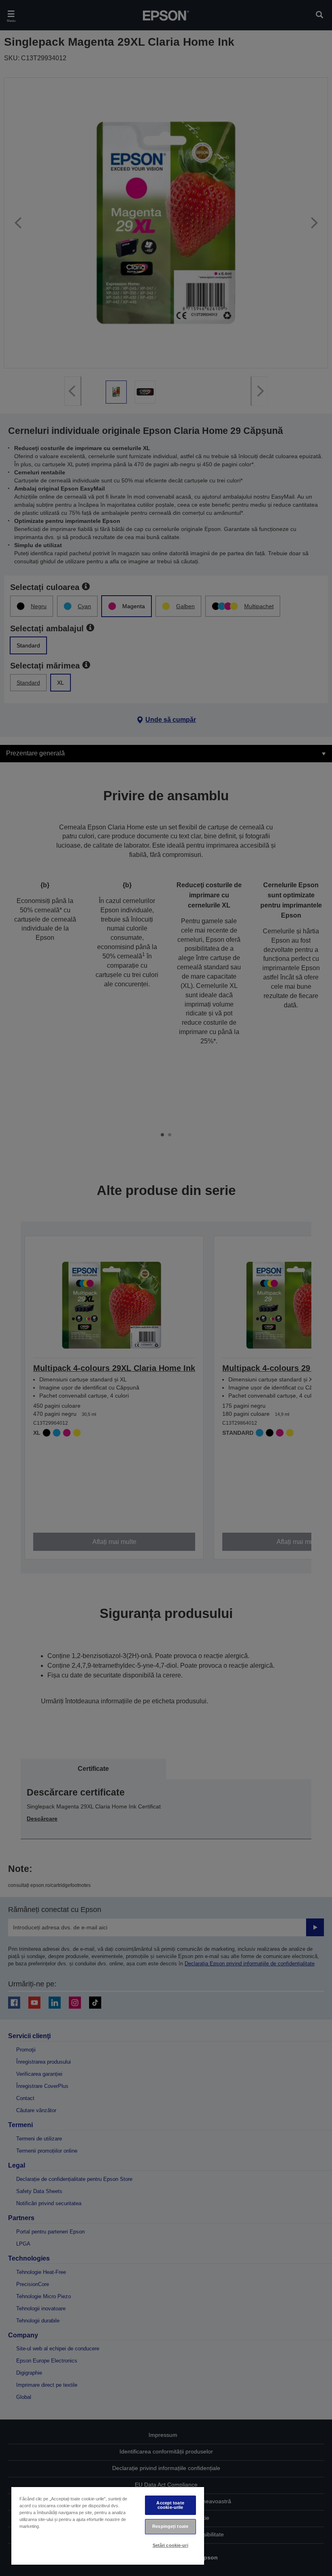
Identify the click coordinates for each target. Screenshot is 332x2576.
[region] (108, 2526)
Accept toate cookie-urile (170, 2505)
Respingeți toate (170, 2526)
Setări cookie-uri (170, 2545)
